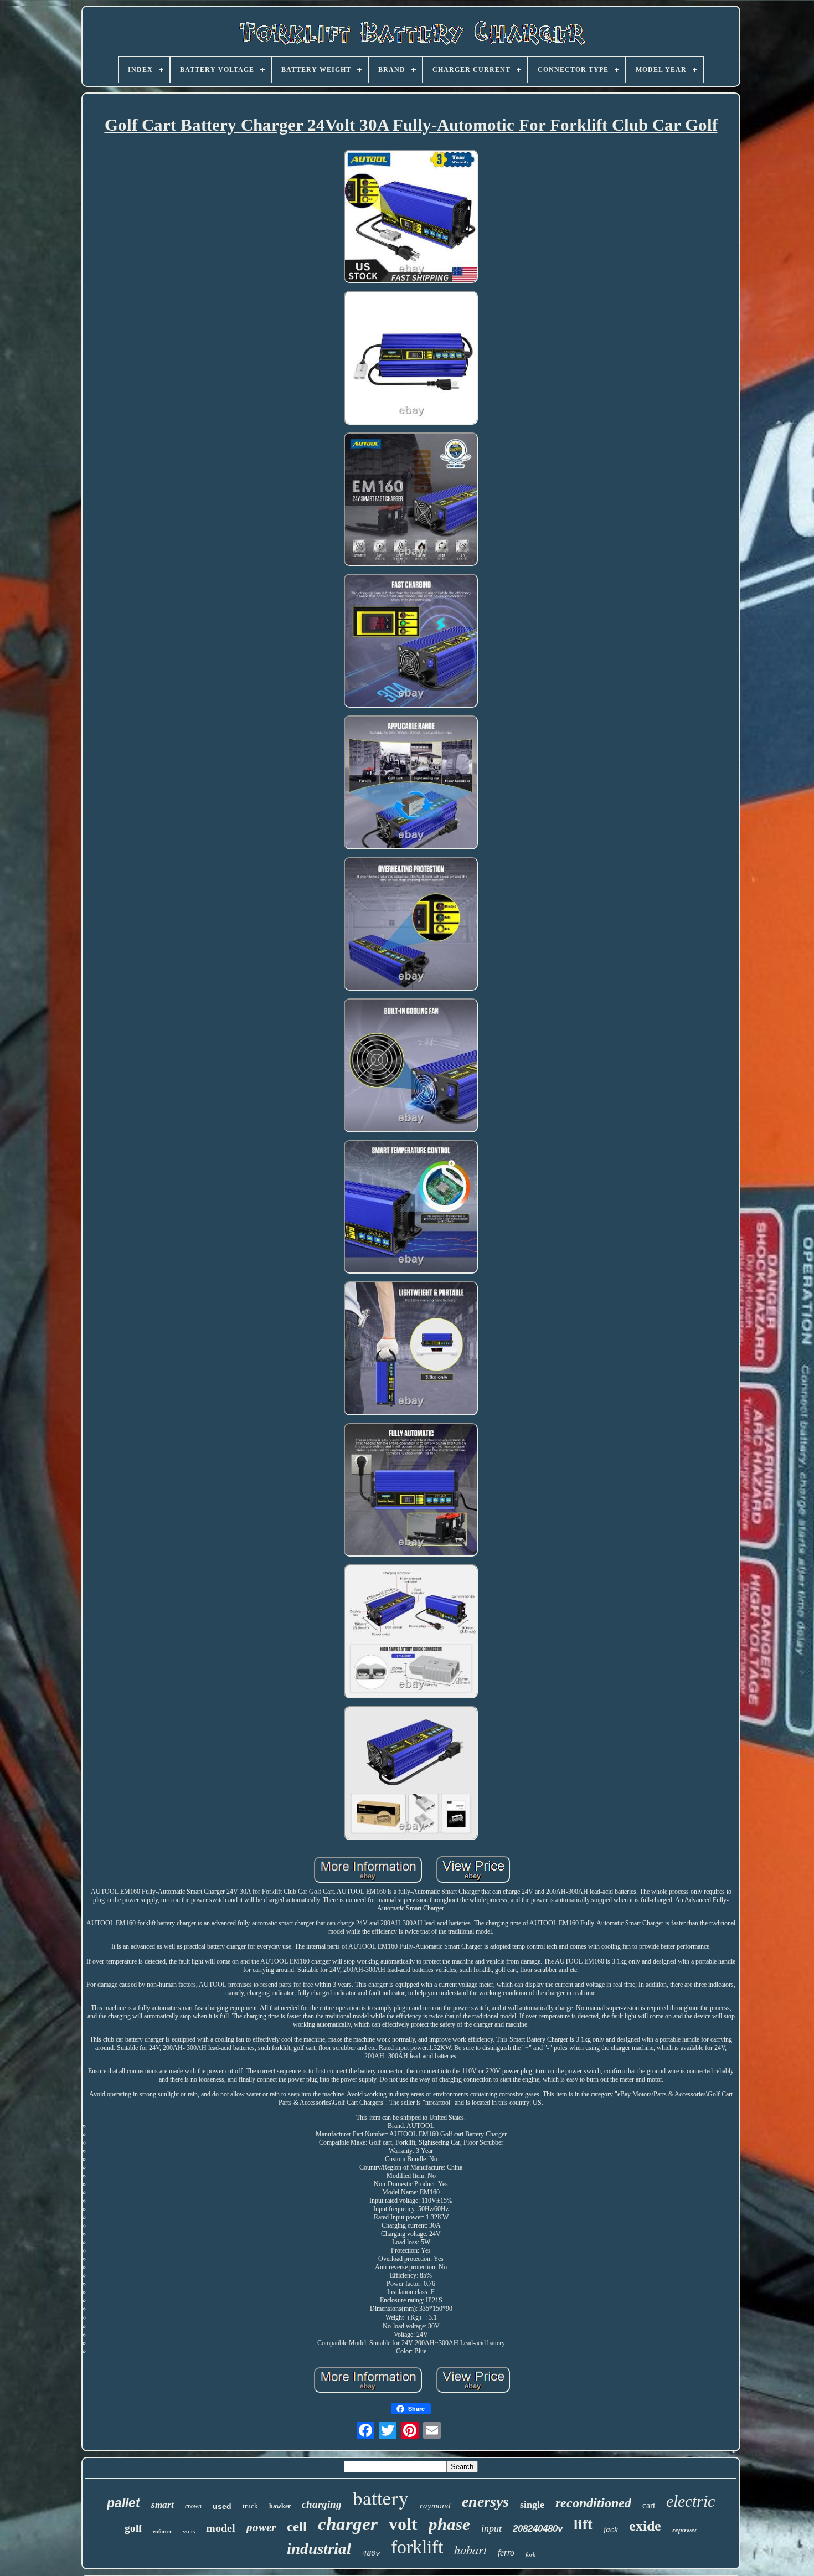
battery (381, 2498)
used (222, 2506)
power (261, 2527)
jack (611, 2529)
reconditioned (593, 2503)
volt (403, 2524)
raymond (435, 2506)
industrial (319, 2548)
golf (133, 2528)
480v (371, 2553)
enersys (485, 2502)
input (491, 2528)
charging (322, 2504)
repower (685, 2530)
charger (348, 2524)
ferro (506, 2552)
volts (189, 2531)
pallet (123, 2503)
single (532, 2505)
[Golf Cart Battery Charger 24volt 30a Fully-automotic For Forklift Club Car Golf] (411, 218)
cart (649, 2505)
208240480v (538, 2529)
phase (449, 2524)
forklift (417, 2547)
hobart (470, 2549)
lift (583, 2524)
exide (645, 2526)
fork (530, 2554)
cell (297, 2526)
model (221, 2528)
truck (250, 2506)
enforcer (162, 2531)
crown (193, 2506)
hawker (280, 2506)
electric (691, 2501)
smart (163, 2505)
